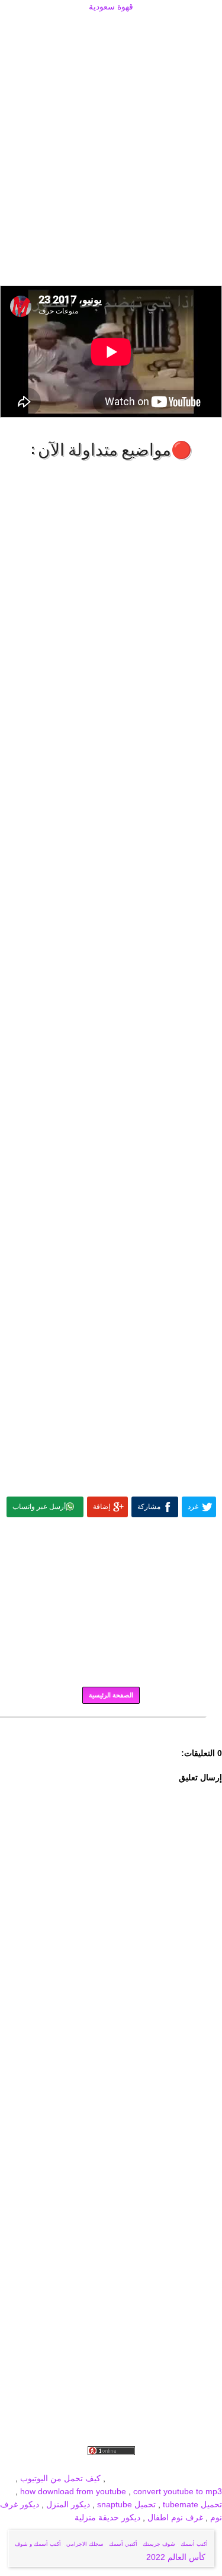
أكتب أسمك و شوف (38, 2544)
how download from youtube (73, 2491)
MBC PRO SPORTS (185, 2478)
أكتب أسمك (194, 2544)
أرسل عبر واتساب (39, 1507)
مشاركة (149, 1507)
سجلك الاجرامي (85, 2544)
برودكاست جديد (40, 2465)
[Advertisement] (111, 28)
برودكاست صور (97, 2465)
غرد (193, 1507)
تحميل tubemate (192, 2504)
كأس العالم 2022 (177, 2557)
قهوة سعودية (111, 7)
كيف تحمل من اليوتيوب (60, 2478)
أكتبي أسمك (123, 2544)
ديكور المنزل (67, 2504)
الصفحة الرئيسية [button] (111, 1695)
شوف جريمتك (159, 2544)
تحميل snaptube (126, 2504)
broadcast (126, 2478)
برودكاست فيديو (155, 2465)
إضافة (102, 1507)
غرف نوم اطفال (174, 2517)
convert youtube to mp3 (178, 2491)
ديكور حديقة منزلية (107, 2517)
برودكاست (111, 1726)
